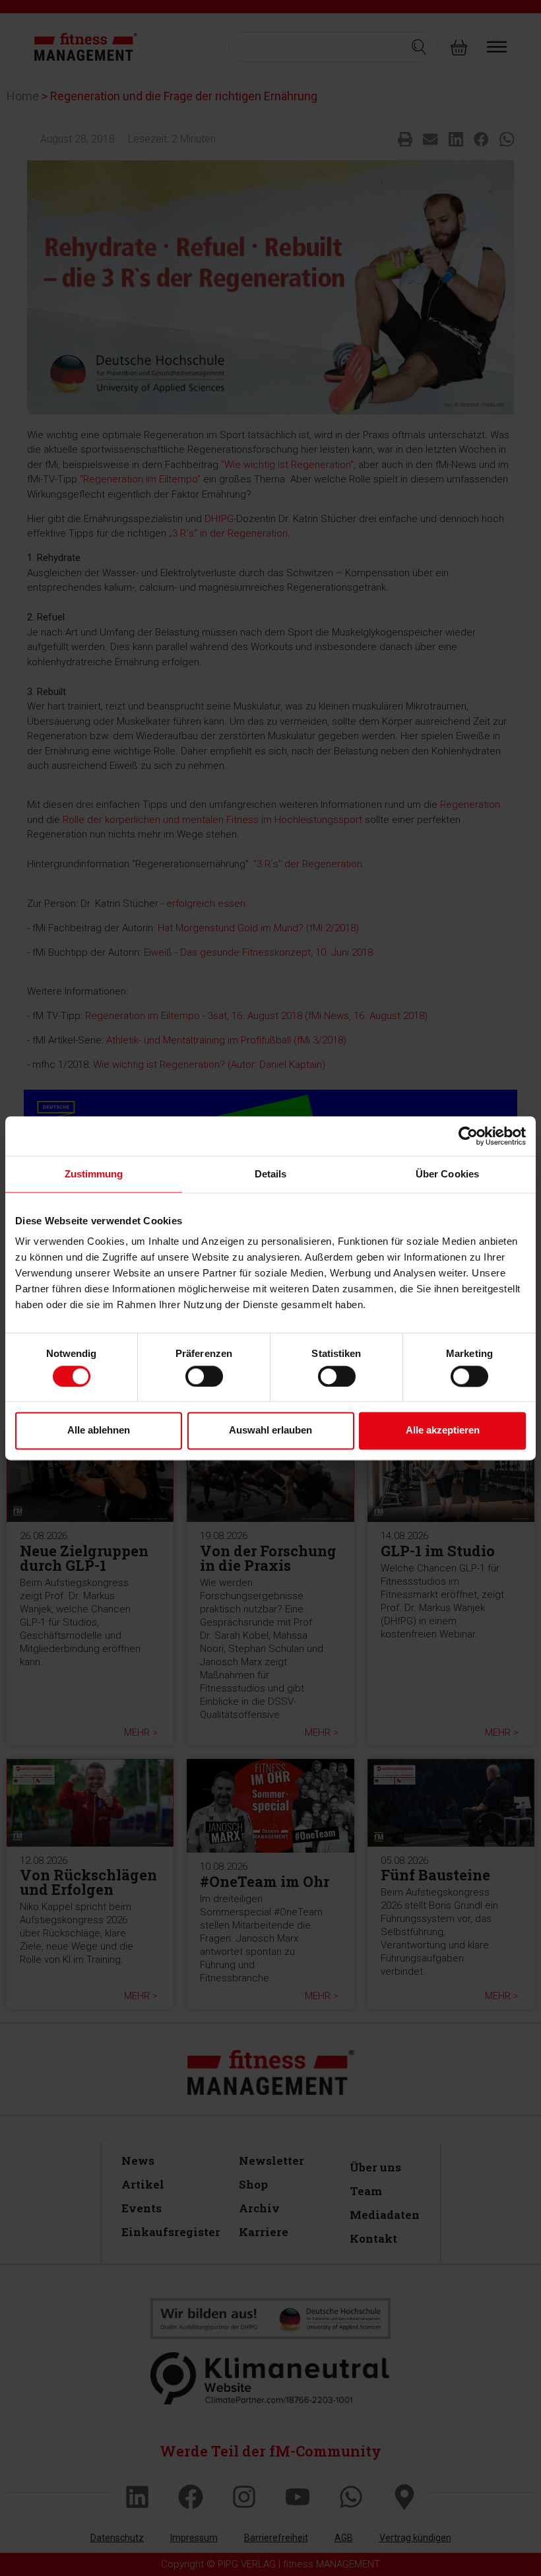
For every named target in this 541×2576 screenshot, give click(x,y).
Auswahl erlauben (270, 1431)
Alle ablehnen (99, 1431)
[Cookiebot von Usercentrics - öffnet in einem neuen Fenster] (468, 1136)
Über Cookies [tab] (447, 1174)
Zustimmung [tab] (94, 1174)
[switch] (204, 1376)
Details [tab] (271, 1174)
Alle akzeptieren (443, 1431)
